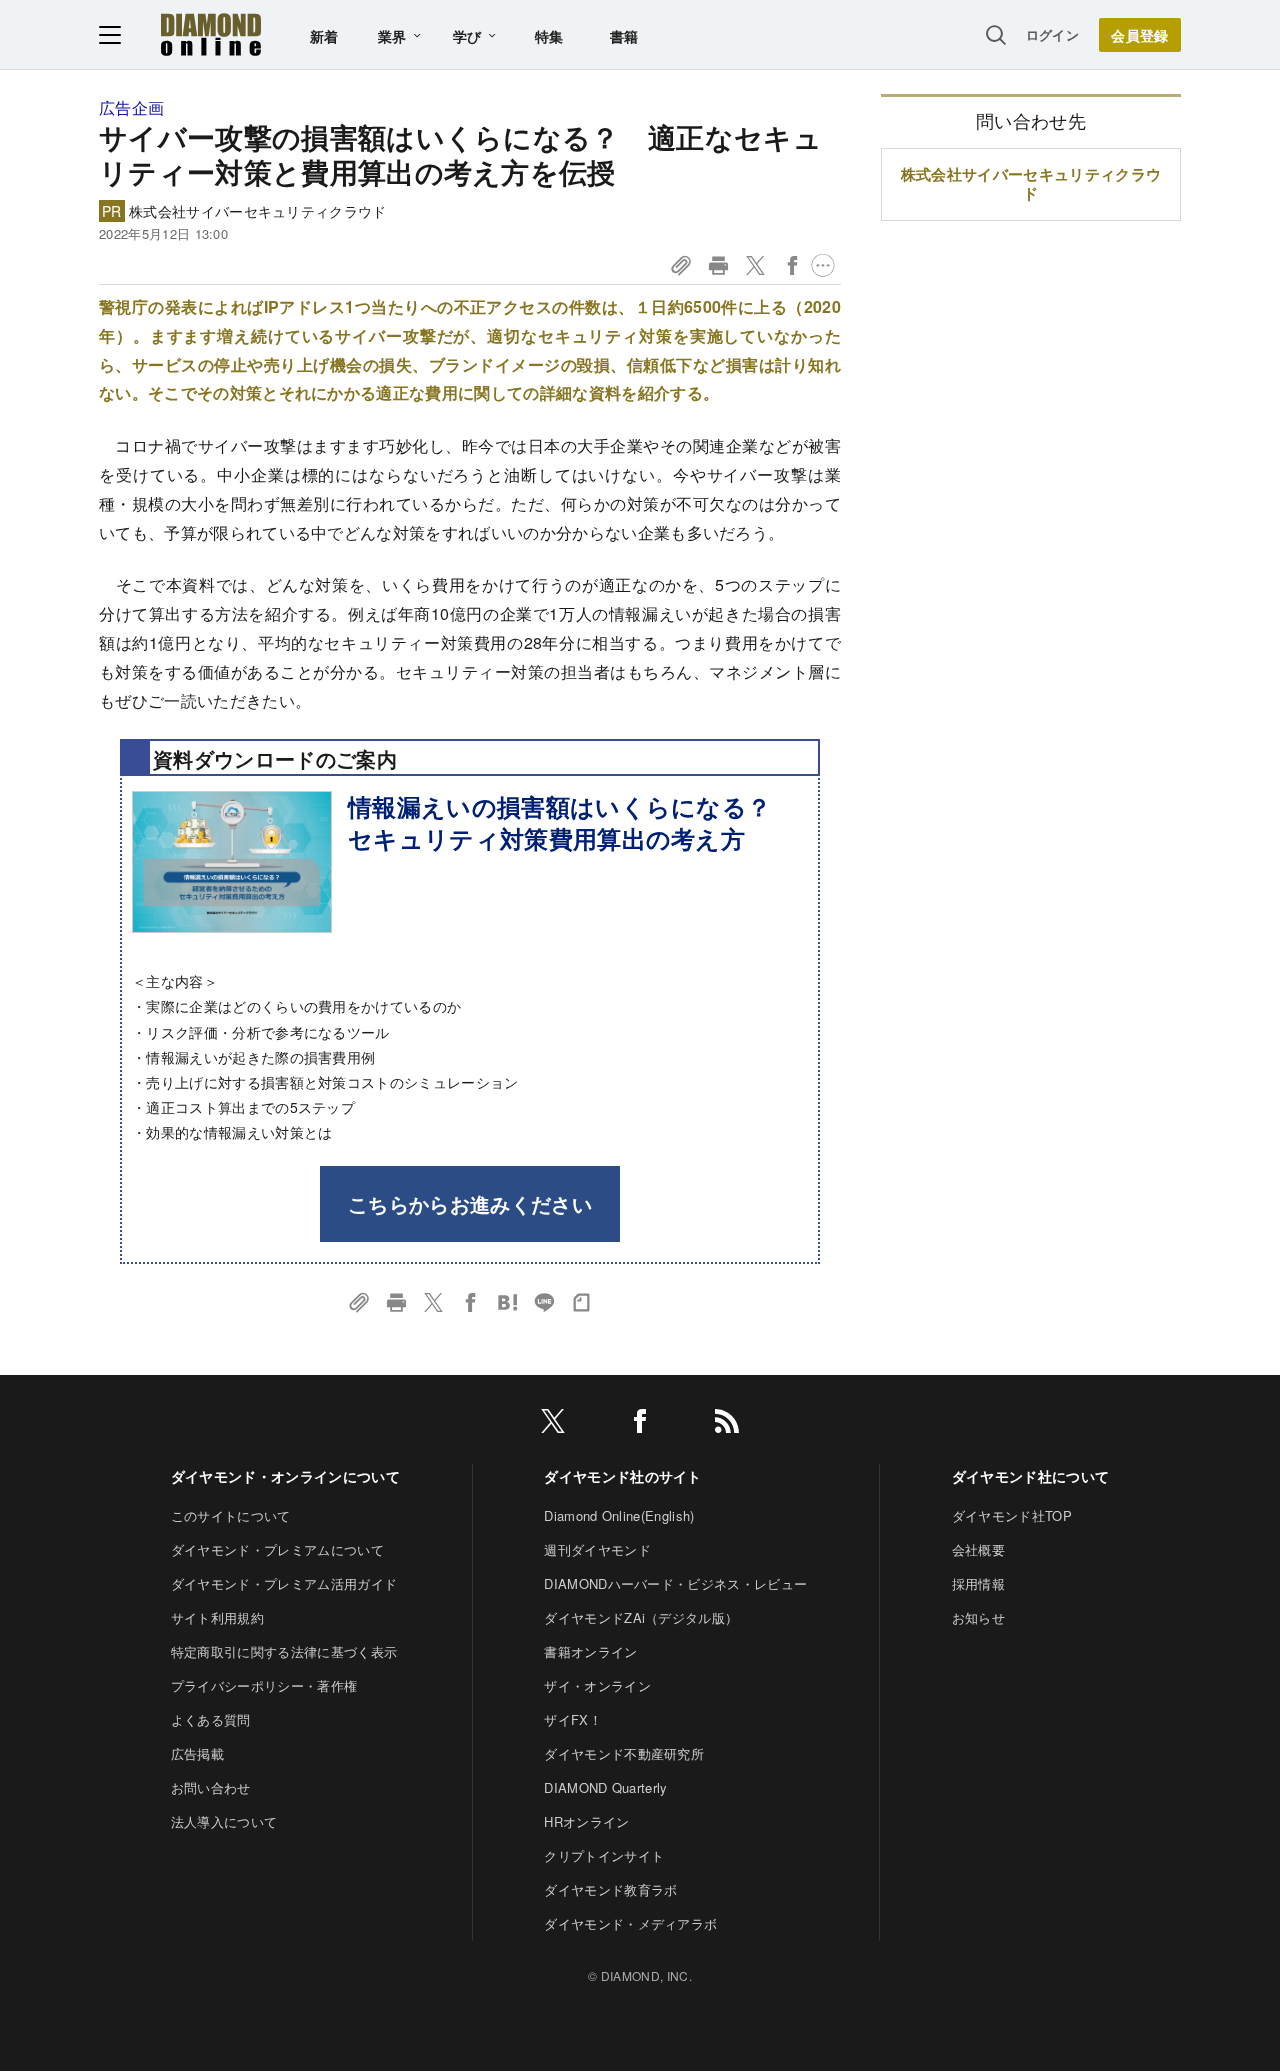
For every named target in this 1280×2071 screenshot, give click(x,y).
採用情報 (978, 1583)
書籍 (624, 36)
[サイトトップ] (211, 34)
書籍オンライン (590, 1651)
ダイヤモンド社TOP (1012, 1515)
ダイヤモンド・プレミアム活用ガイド (284, 1583)
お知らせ (978, 1617)
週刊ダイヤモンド (597, 1549)
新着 (324, 36)
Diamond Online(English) (619, 1515)
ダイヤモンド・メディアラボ (630, 1923)
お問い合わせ (211, 1787)
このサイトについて (231, 1515)
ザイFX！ (573, 1719)
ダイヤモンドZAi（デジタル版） (641, 1617)
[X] (553, 1424)
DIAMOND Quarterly (605, 1787)
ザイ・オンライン (597, 1685)
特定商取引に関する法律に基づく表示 (284, 1651)
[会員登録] (1140, 35)
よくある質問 (211, 1719)
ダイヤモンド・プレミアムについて (277, 1549)
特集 (549, 36)
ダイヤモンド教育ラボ (610, 1889)
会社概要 (978, 1549)
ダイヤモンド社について (1031, 1476)
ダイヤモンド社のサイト (623, 1476)
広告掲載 (197, 1753)
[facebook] (640, 1424)
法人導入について (224, 1821)
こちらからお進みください (470, 1203)
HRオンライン (586, 1821)
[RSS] (727, 1424)
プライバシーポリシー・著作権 (264, 1685)
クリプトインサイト (604, 1855)
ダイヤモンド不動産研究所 (624, 1753)
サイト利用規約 (217, 1617)
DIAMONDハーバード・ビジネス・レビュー (675, 1583)
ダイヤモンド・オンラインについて (285, 1476)
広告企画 (131, 107)
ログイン (1052, 34)
